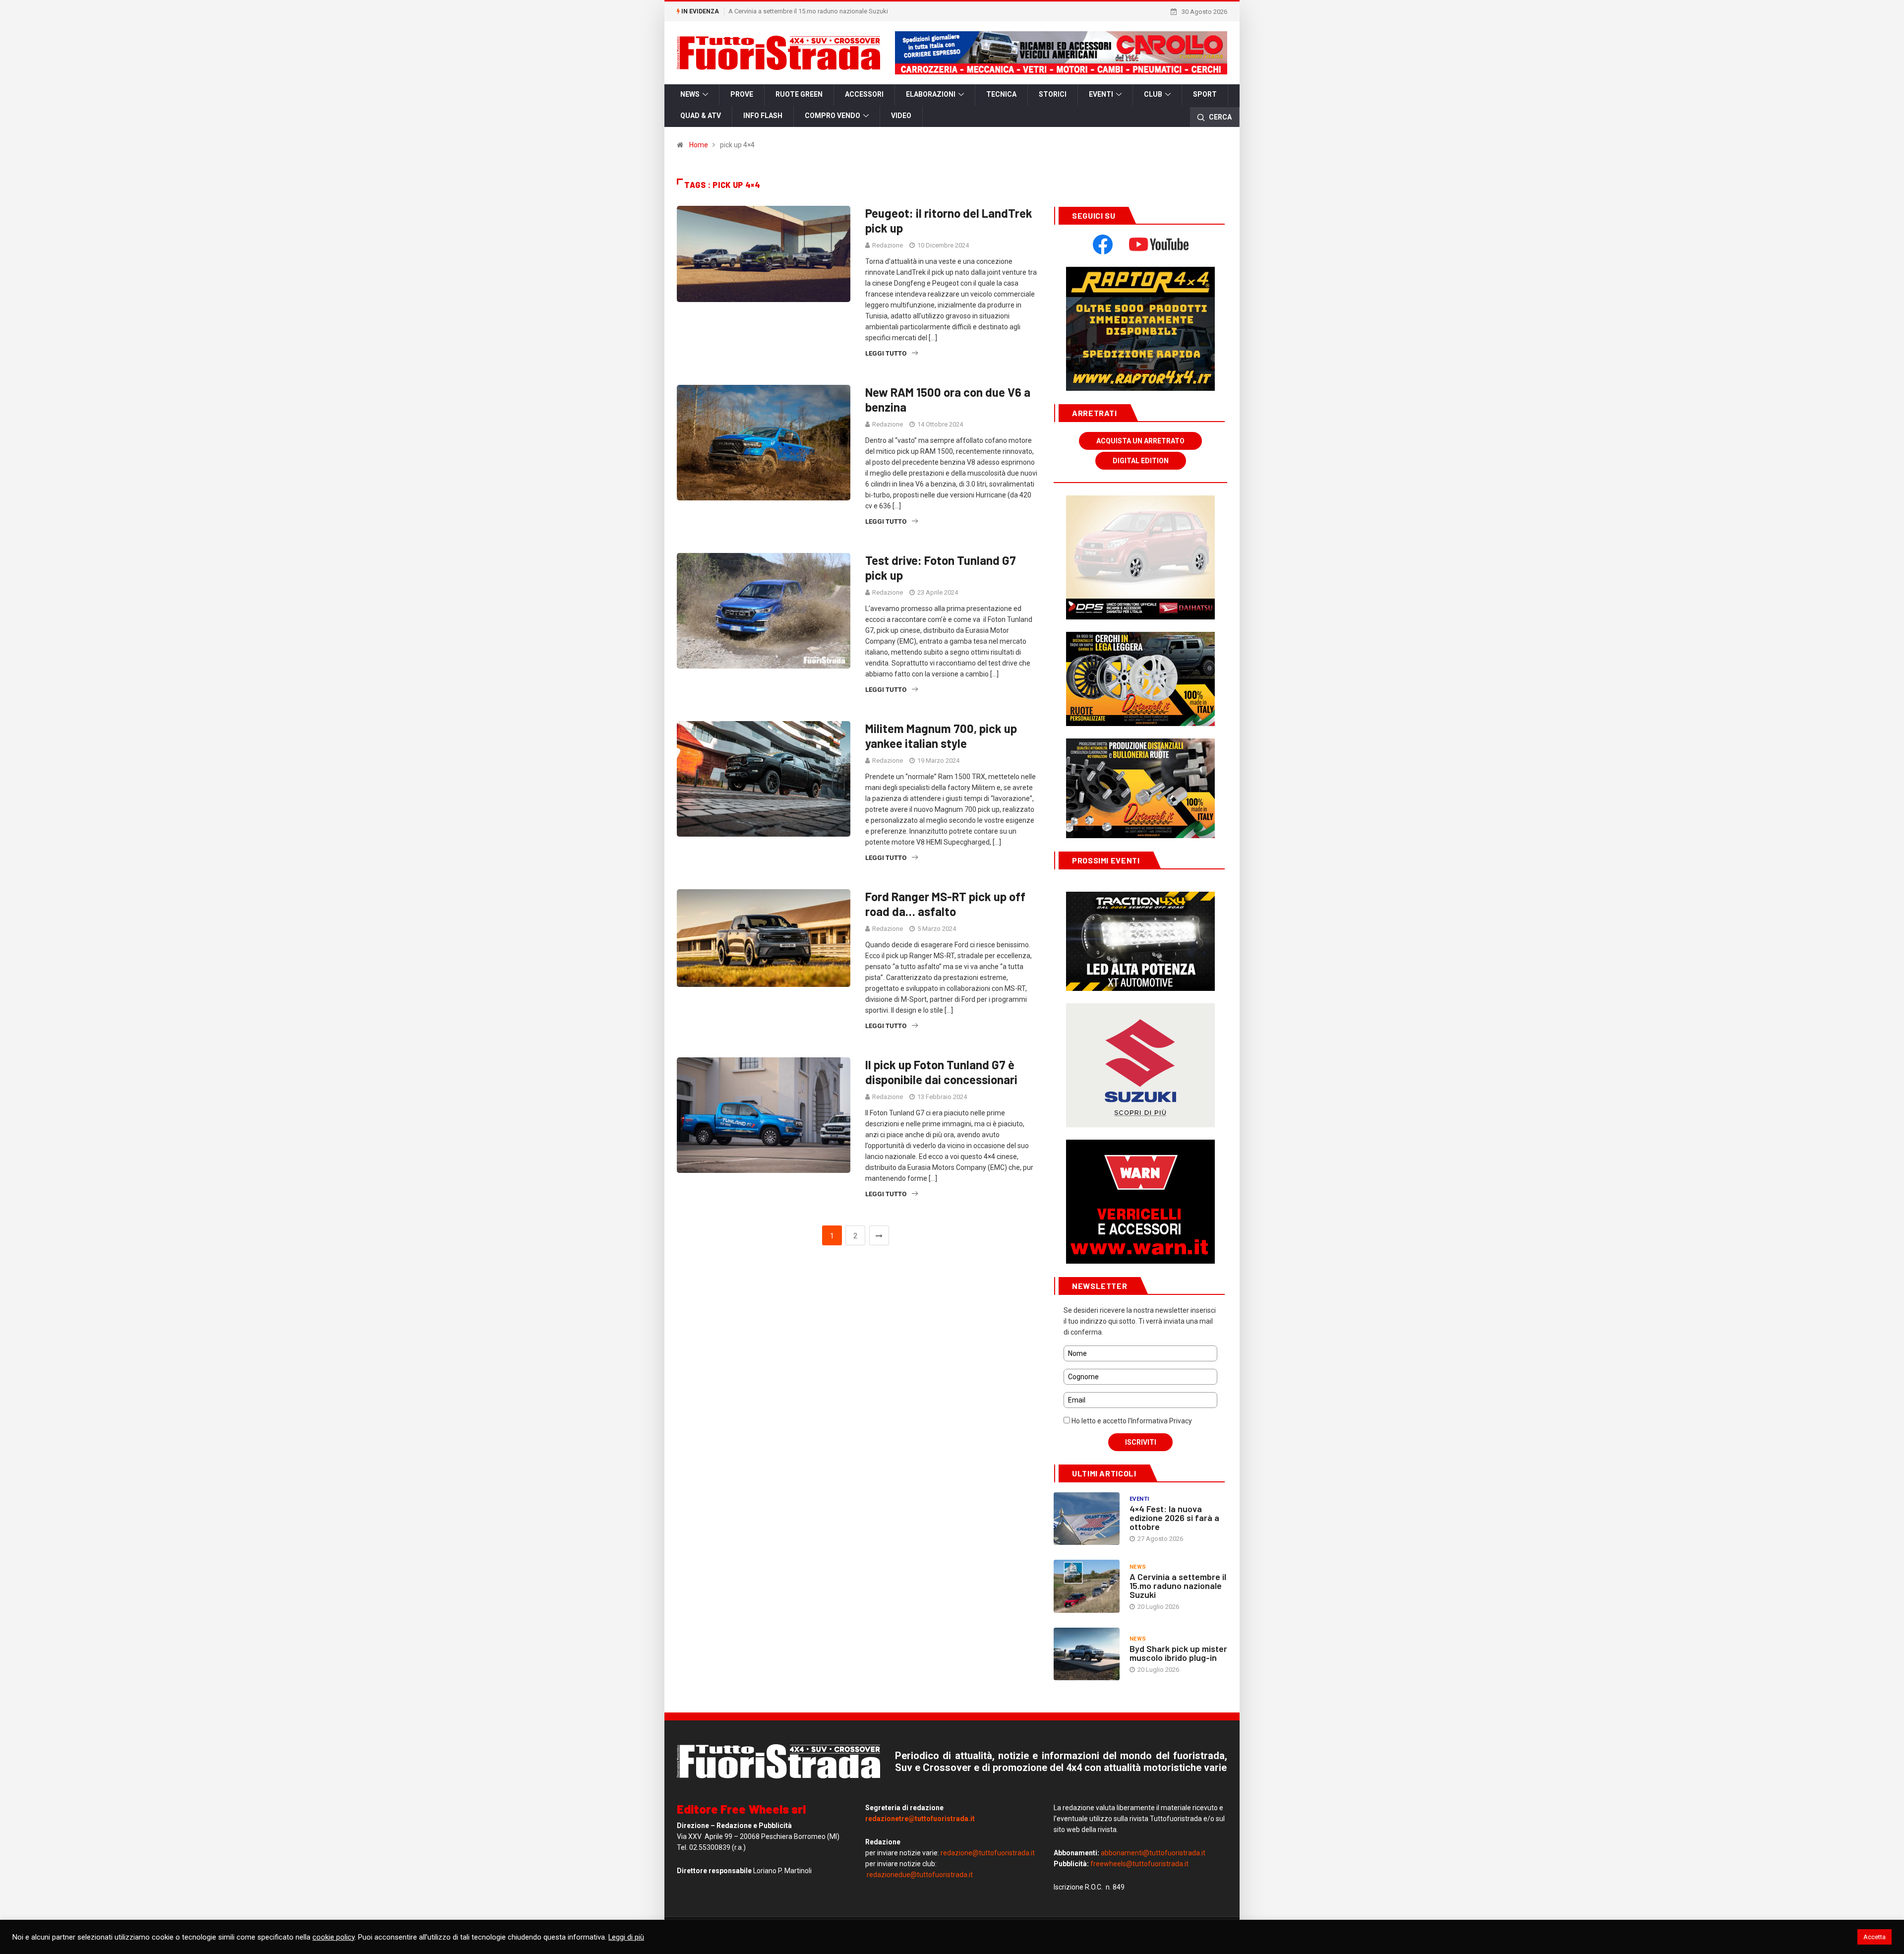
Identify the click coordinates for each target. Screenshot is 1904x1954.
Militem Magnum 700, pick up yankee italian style (941, 736)
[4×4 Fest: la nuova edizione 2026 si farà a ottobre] (1087, 1519)
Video (901, 116)
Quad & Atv (701, 116)
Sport (1205, 94)
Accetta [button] (1874, 1937)
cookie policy (333, 1937)
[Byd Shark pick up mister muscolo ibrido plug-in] (1087, 1654)
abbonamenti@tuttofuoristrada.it (1153, 1853)
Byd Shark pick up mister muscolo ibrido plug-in (1178, 1653)
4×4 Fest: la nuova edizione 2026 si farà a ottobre (1174, 1518)
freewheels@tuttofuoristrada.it (1139, 1864)
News (690, 94)
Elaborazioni (931, 94)
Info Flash (763, 116)
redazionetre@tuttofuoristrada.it (920, 1819)
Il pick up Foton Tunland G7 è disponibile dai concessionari (941, 1072)
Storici (1053, 94)
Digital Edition (1141, 461)
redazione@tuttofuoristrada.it (988, 1853)
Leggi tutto (886, 353)
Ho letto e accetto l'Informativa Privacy (1131, 1421)
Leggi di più (626, 1937)
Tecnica (1001, 94)
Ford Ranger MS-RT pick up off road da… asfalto (945, 904)
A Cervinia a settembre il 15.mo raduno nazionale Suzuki (808, 11)
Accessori (864, 94)
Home (699, 145)
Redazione (888, 245)
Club (1153, 94)
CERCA (1220, 117)
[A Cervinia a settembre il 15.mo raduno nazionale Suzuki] (1087, 1586)
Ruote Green (799, 94)
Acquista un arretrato (1140, 441)
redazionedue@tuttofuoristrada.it (920, 1875)
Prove (742, 94)
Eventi (1101, 94)
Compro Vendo (833, 116)
